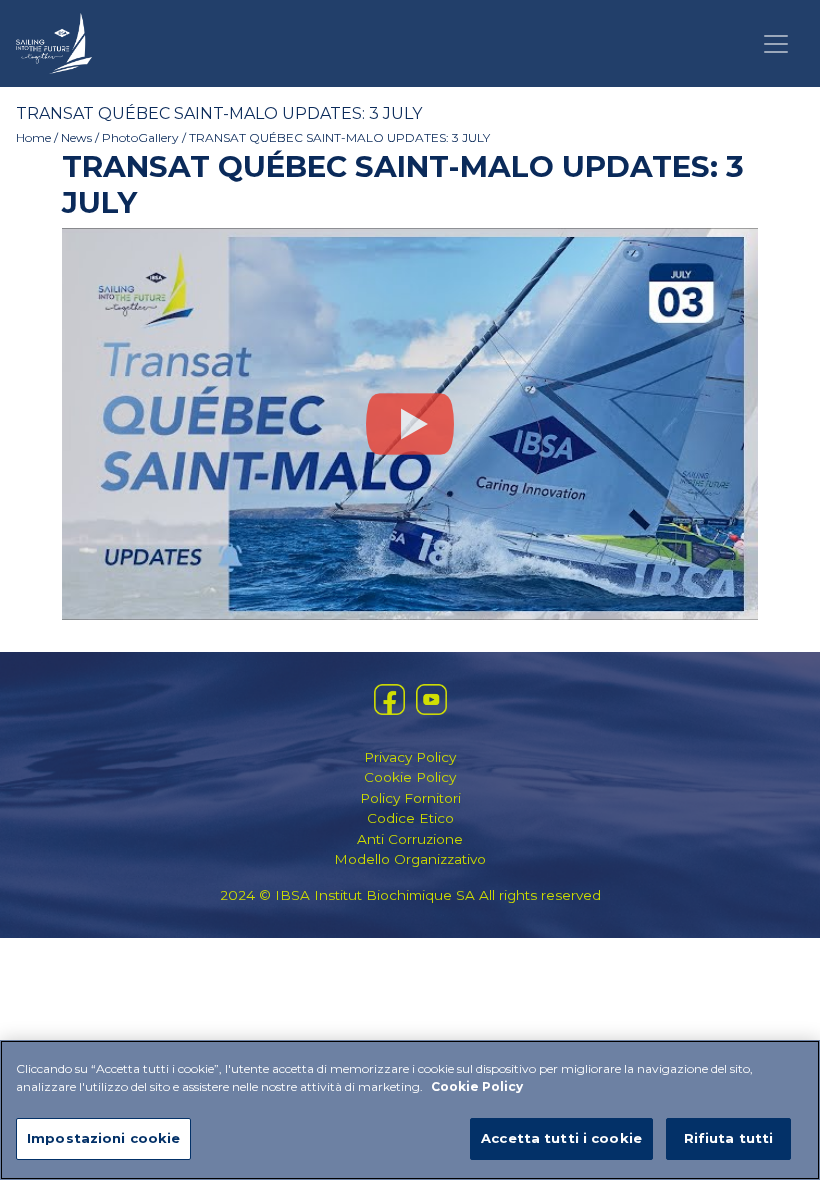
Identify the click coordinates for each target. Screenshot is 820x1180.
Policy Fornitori (410, 798)
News (76, 137)
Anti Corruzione (410, 839)
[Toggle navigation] (776, 44)
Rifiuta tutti (729, 1138)
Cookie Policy (410, 777)
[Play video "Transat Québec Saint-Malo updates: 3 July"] (410, 424)
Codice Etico (410, 818)
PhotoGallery (140, 137)
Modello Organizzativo (410, 859)
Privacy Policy (410, 757)
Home (33, 137)
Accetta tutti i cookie (561, 1138)
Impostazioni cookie (103, 1138)
